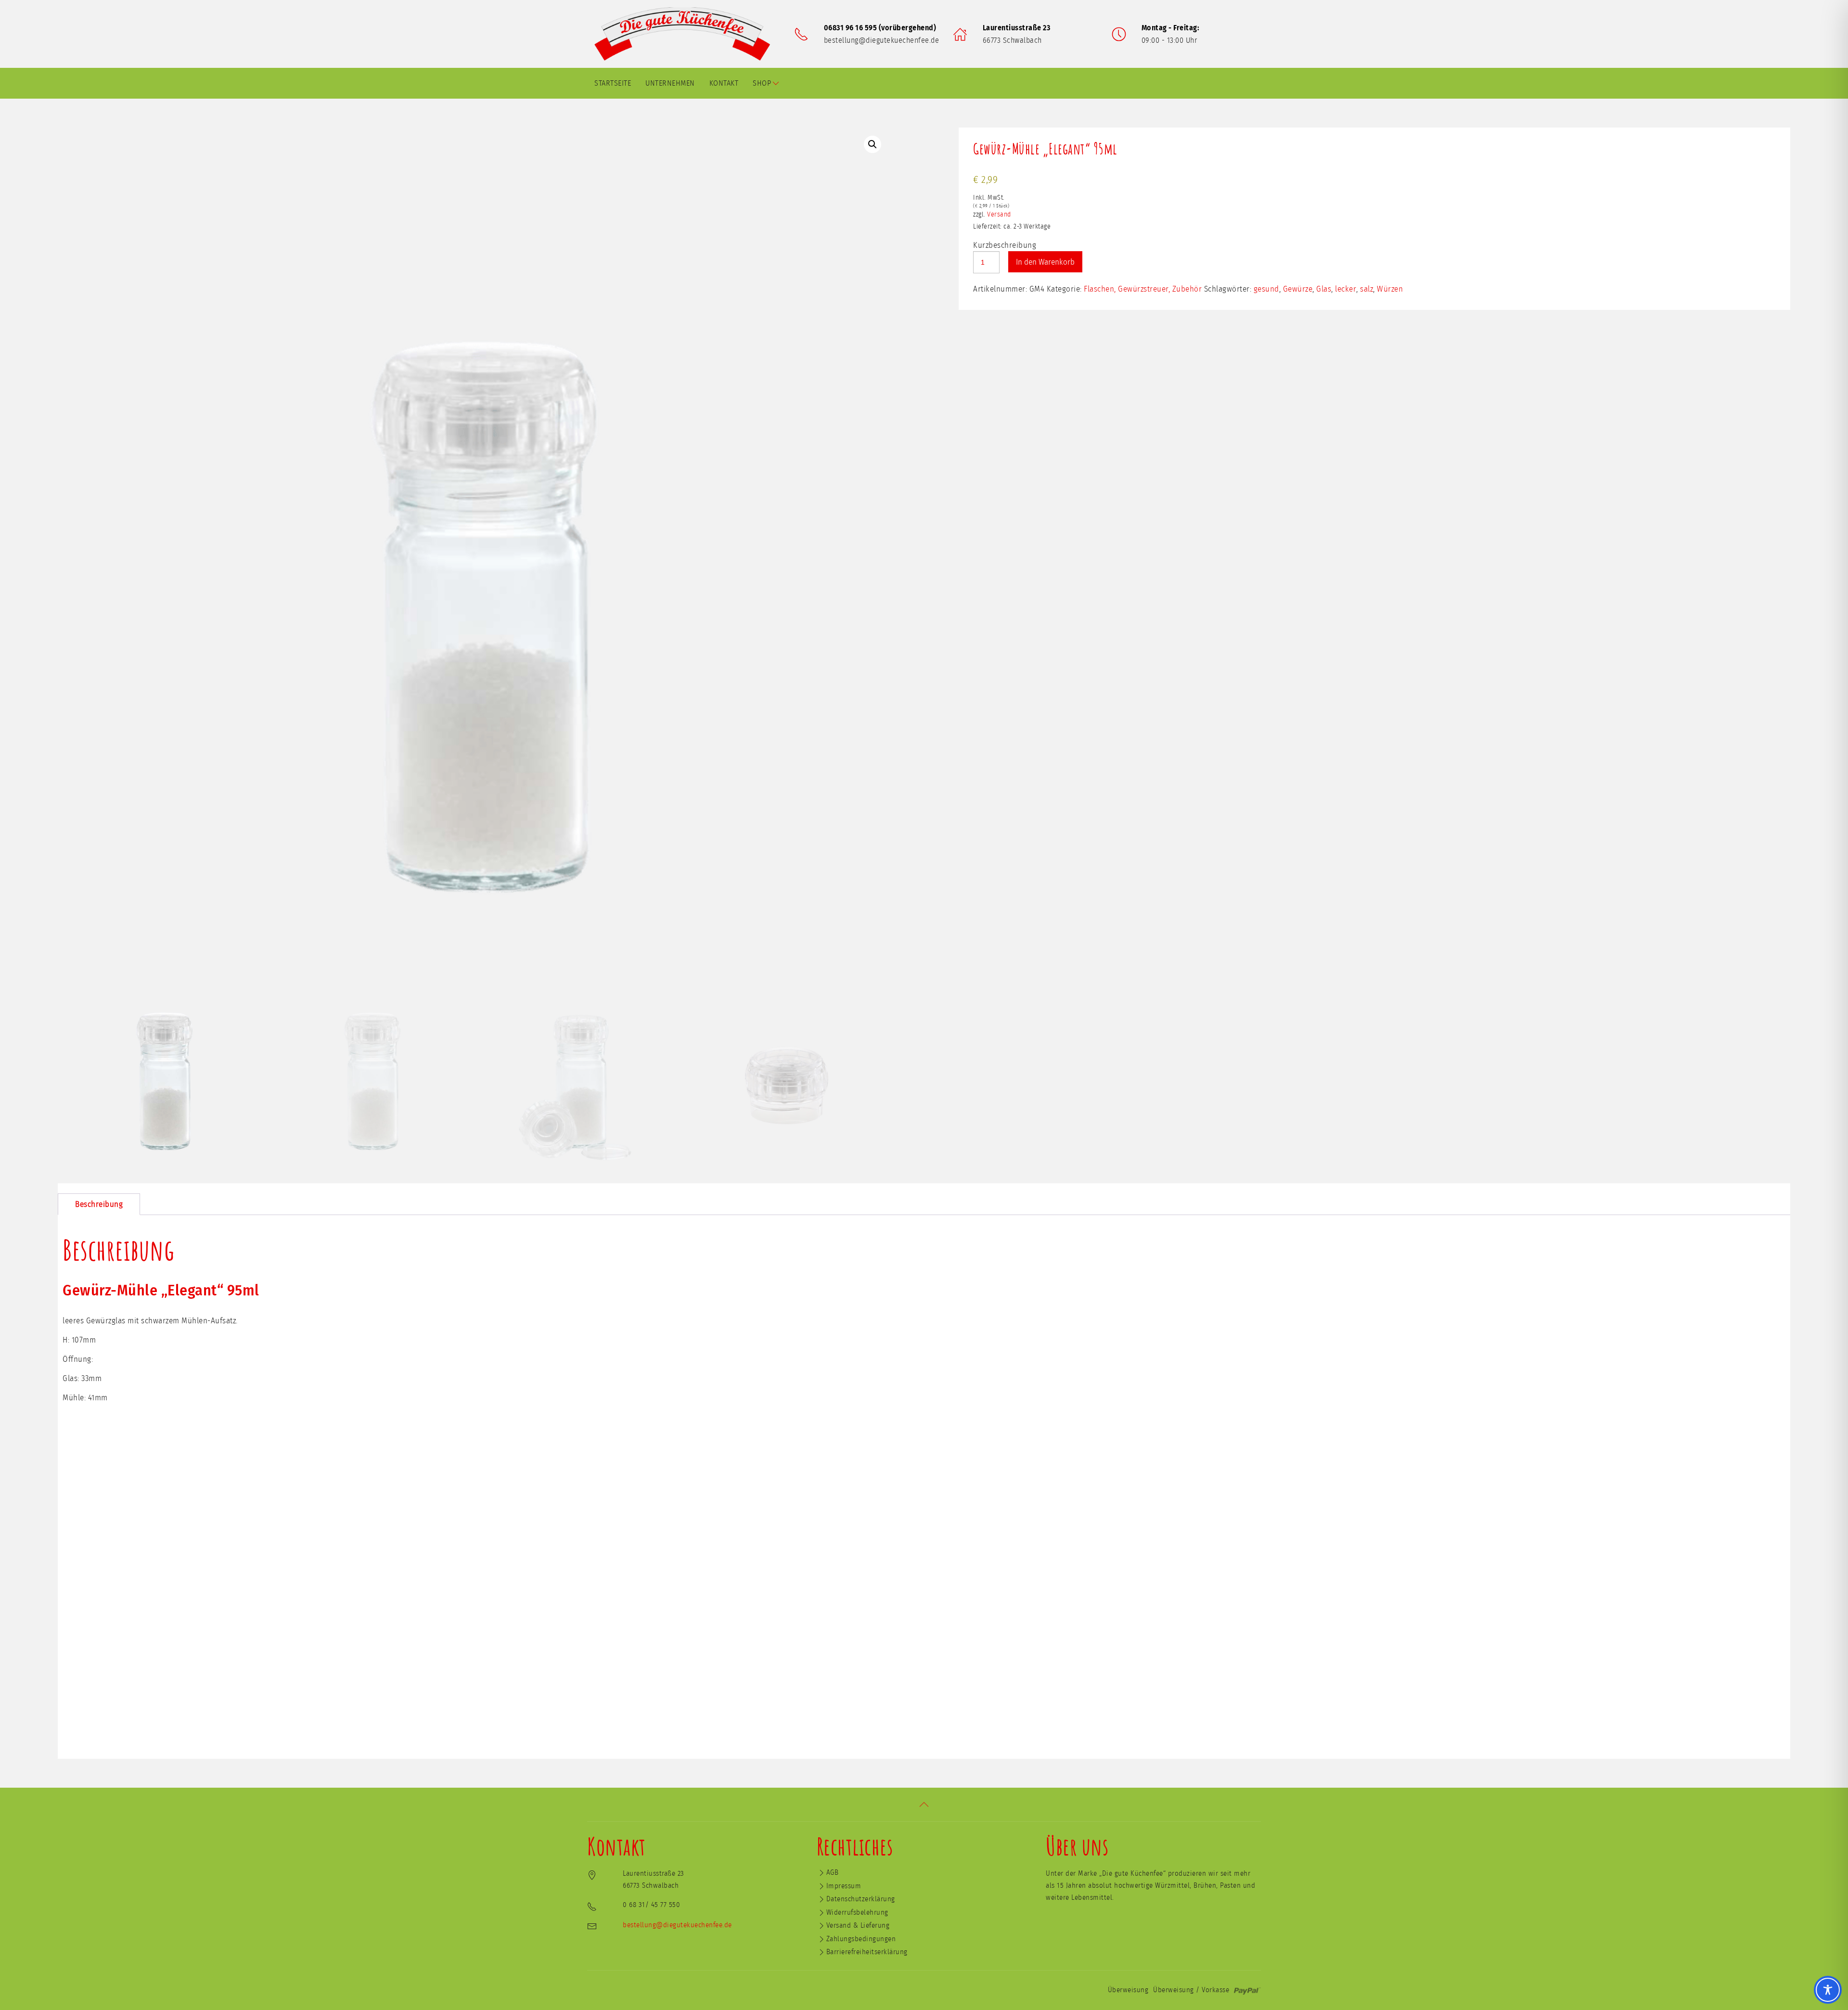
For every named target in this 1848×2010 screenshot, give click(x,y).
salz (1367, 289)
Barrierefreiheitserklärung (867, 1952)
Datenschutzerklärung (861, 1899)
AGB (833, 1873)
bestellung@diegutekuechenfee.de (882, 40)
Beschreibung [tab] (99, 1204)
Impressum (844, 1886)
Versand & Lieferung (858, 1926)
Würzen (1390, 289)
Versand (999, 215)
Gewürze (1298, 289)
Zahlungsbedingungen (861, 1939)
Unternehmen (670, 83)
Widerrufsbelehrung (857, 1913)
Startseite (613, 83)
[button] (873, 144)
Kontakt (724, 83)
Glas (1324, 289)
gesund (1266, 289)
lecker (1346, 289)
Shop (762, 83)
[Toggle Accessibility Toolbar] (1828, 1990)
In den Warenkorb (1045, 262)
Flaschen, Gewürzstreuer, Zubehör (1143, 289)
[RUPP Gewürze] (686, 34)
